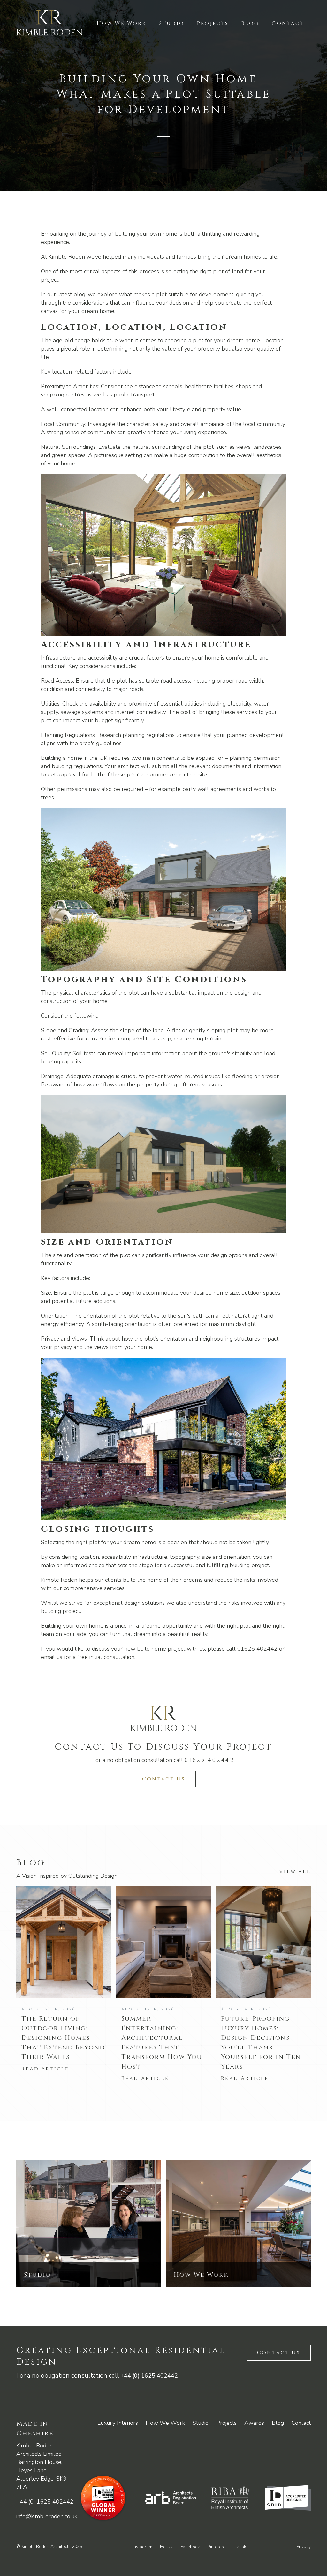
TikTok (240, 2547)
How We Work (122, 23)
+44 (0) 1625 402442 (149, 2376)
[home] (49, 23)
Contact (288, 23)
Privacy (304, 2546)
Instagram (142, 2547)
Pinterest (216, 2547)
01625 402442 (209, 1760)
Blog (250, 23)
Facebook (190, 2547)
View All (295, 1872)
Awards (254, 2423)
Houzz (166, 2547)
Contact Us (164, 1779)
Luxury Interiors (118, 2423)
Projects (213, 23)
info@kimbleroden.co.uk (47, 2516)
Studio (172, 23)
